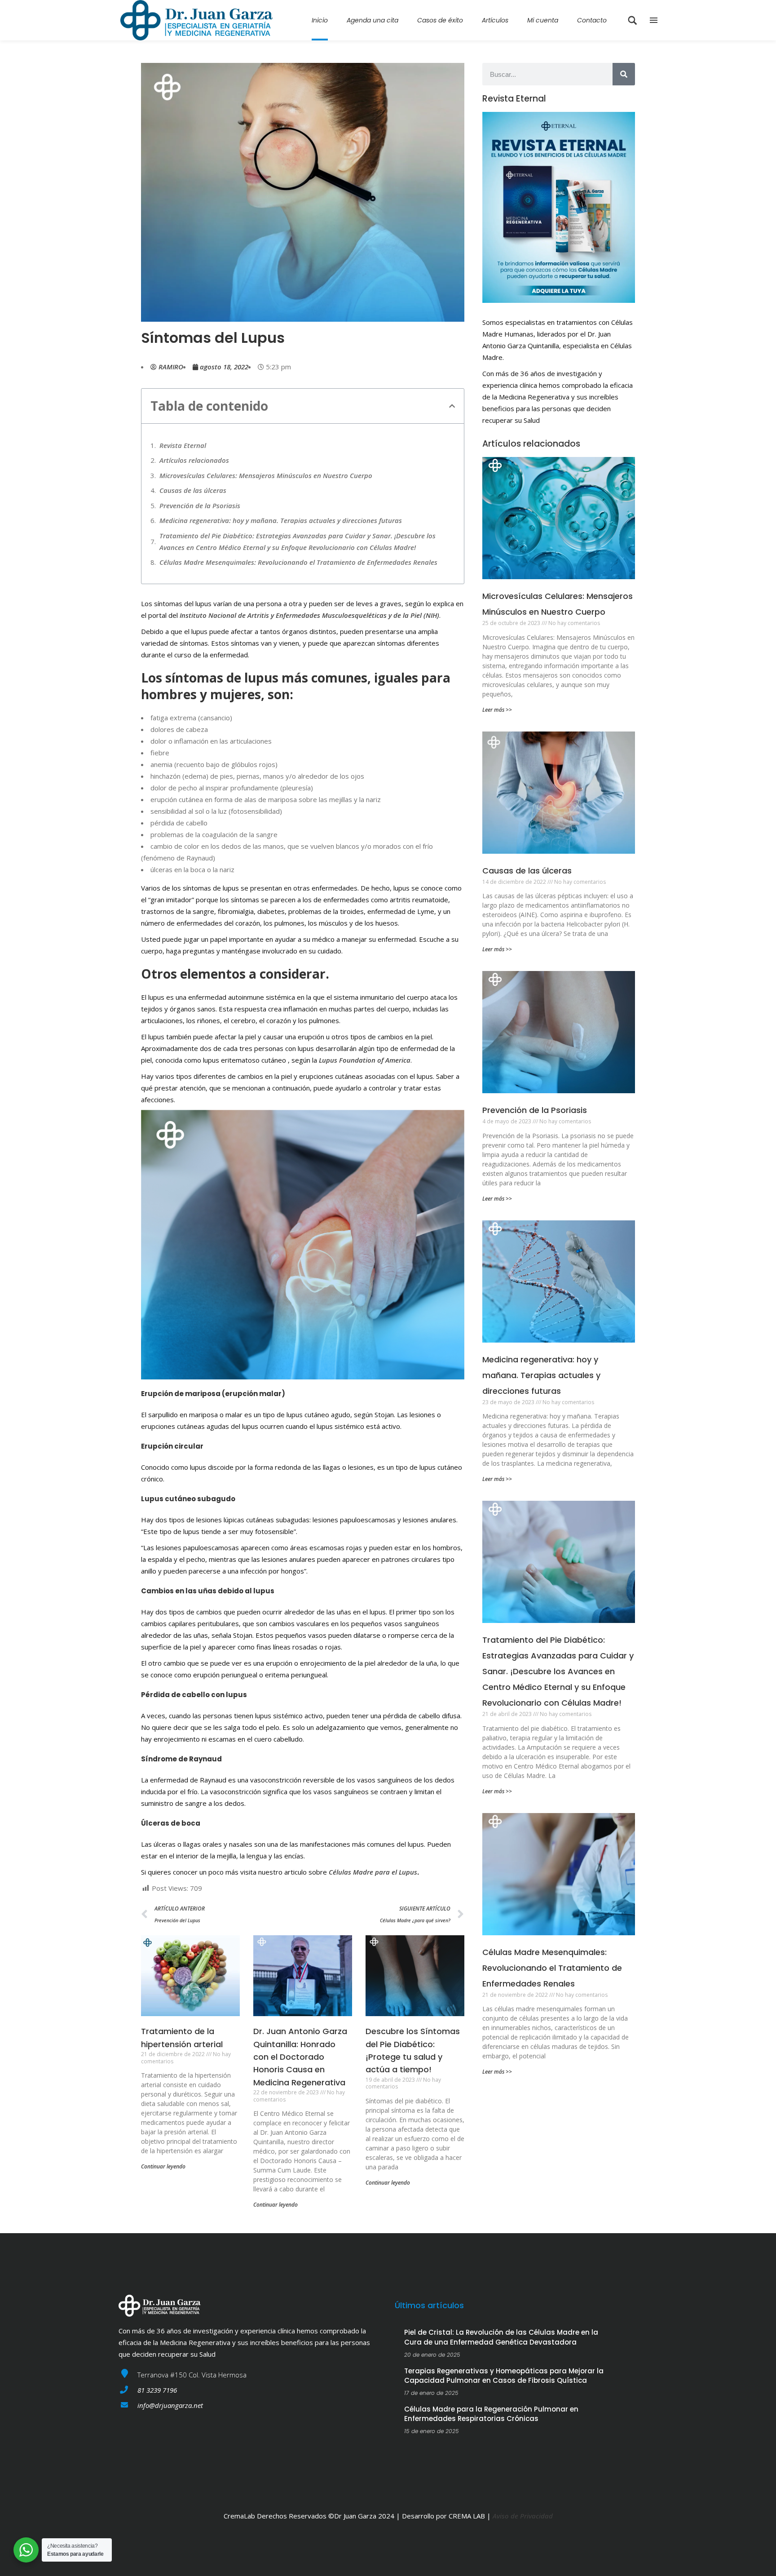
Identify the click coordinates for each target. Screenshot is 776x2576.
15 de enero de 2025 (432, 2431)
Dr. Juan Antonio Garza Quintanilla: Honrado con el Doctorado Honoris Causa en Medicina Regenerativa (300, 2057)
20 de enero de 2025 (432, 2355)
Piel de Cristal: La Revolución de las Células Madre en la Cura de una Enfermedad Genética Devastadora (501, 2337)
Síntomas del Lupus (213, 338)
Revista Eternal (183, 445)
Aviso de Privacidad (523, 2516)
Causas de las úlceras (193, 490)
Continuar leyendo (163, 2166)
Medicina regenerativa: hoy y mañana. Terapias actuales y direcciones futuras (281, 520)
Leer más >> (497, 710)
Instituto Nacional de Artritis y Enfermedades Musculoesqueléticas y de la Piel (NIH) (309, 615)
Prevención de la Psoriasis (200, 505)
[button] (452, 406)
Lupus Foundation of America (365, 1060)
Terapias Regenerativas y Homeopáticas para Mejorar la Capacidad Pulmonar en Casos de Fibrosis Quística (504, 2376)
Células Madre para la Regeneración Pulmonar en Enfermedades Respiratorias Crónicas (491, 2414)
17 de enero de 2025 (431, 2393)
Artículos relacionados (194, 460)
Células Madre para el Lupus (373, 1872)
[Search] (624, 74)
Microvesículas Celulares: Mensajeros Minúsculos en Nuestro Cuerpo (266, 475)
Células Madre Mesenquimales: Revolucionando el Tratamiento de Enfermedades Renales (298, 562)
